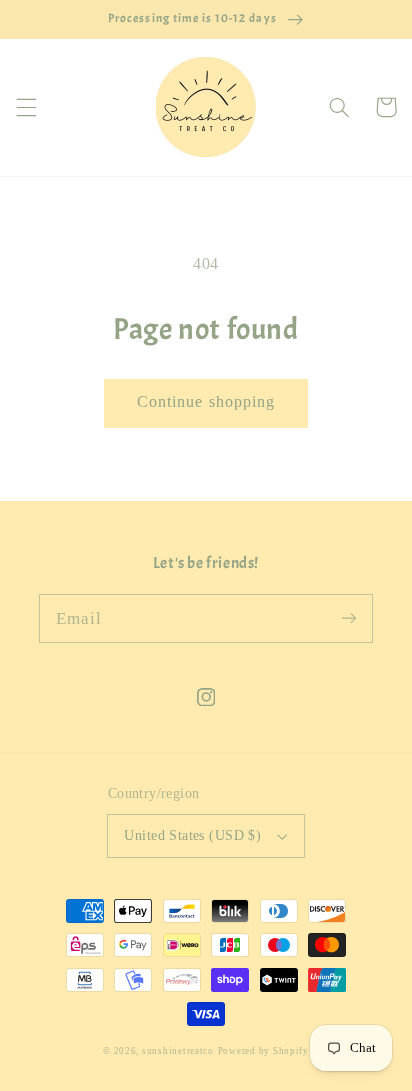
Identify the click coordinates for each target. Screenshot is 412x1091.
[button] (26, 107)
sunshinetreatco (178, 1051)
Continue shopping (206, 401)
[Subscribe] (349, 618)
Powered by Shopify (263, 1051)
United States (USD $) (192, 835)
